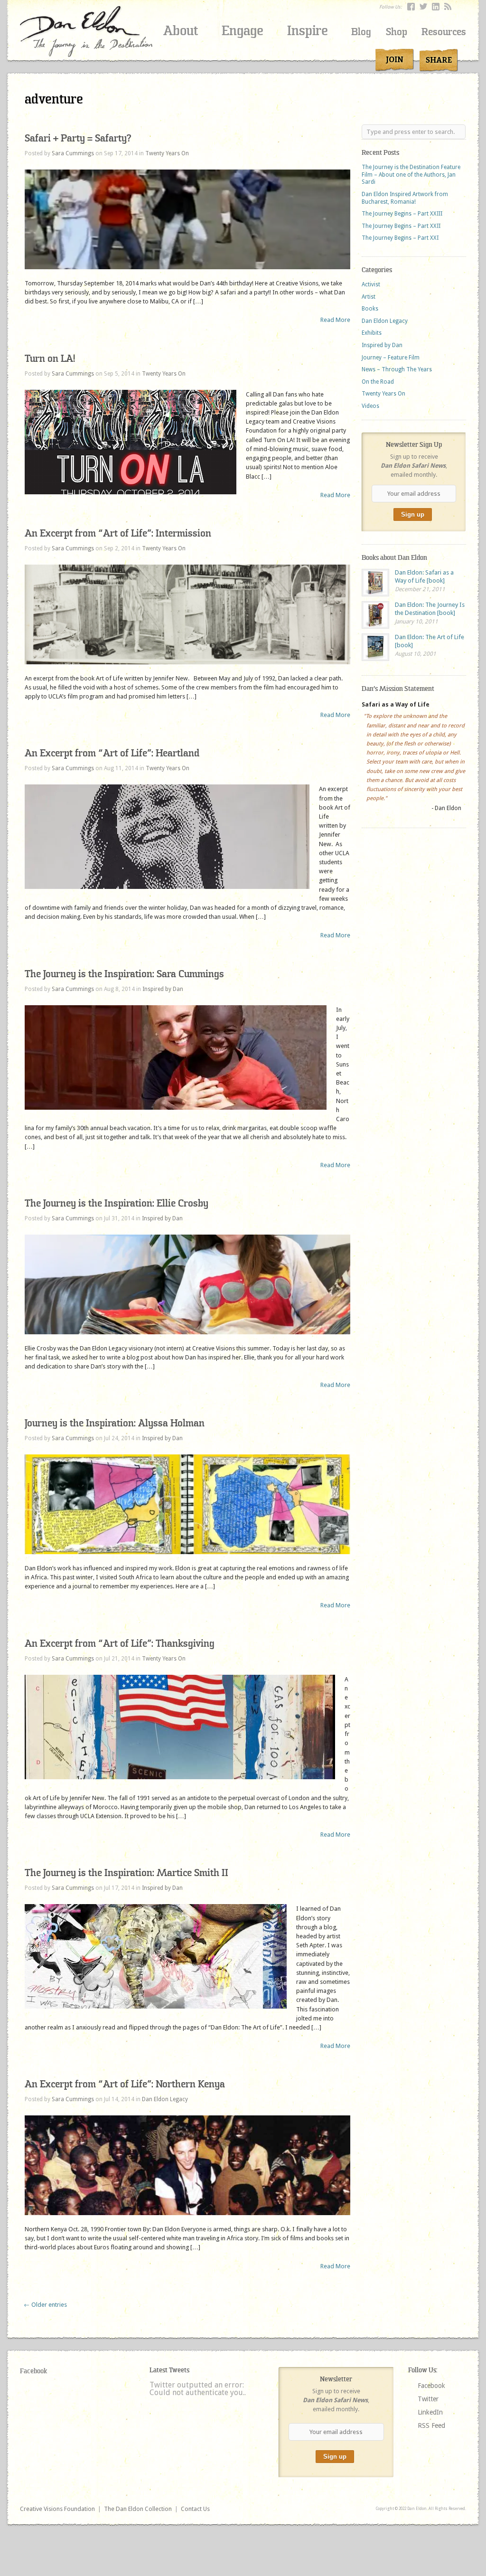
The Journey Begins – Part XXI (400, 238)
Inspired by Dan (163, 989)
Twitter (428, 2399)
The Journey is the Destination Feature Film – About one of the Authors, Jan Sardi (411, 175)
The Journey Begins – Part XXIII (402, 214)
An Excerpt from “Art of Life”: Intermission (118, 533)
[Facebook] (411, 7)
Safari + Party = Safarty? (78, 138)
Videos (370, 406)
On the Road (378, 382)
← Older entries (45, 2305)
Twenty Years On (167, 153)
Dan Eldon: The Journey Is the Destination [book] (430, 609)
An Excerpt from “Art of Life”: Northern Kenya (125, 2084)
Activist (371, 284)
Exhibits (372, 333)
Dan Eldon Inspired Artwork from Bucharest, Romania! (405, 198)
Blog (361, 32)
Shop (397, 32)
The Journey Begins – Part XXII (401, 226)
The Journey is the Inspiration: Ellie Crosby (117, 1203)
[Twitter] (423, 7)
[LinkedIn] (436, 7)
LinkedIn (430, 2412)
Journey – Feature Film (391, 358)
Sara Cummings (73, 153)
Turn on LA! (50, 359)
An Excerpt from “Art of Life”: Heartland (112, 753)
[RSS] (448, 7)
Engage (243, 31)
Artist (369, 297)
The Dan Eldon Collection (138, 2509)
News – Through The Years (397, 369)
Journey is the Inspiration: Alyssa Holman (115, 1423)
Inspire (308, 31)
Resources (444, 32)
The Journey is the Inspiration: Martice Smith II (126, 1873)
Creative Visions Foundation (57, 2509)
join (395, 60)
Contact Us (195, 2509)
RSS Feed (431, 2425)
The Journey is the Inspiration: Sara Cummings (124, 974)
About (181, 31)
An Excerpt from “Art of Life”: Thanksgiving (120, 1644)
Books (370, 309)
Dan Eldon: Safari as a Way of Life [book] (424, 576)
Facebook (33, 2371)
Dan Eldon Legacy (165, 2099)
